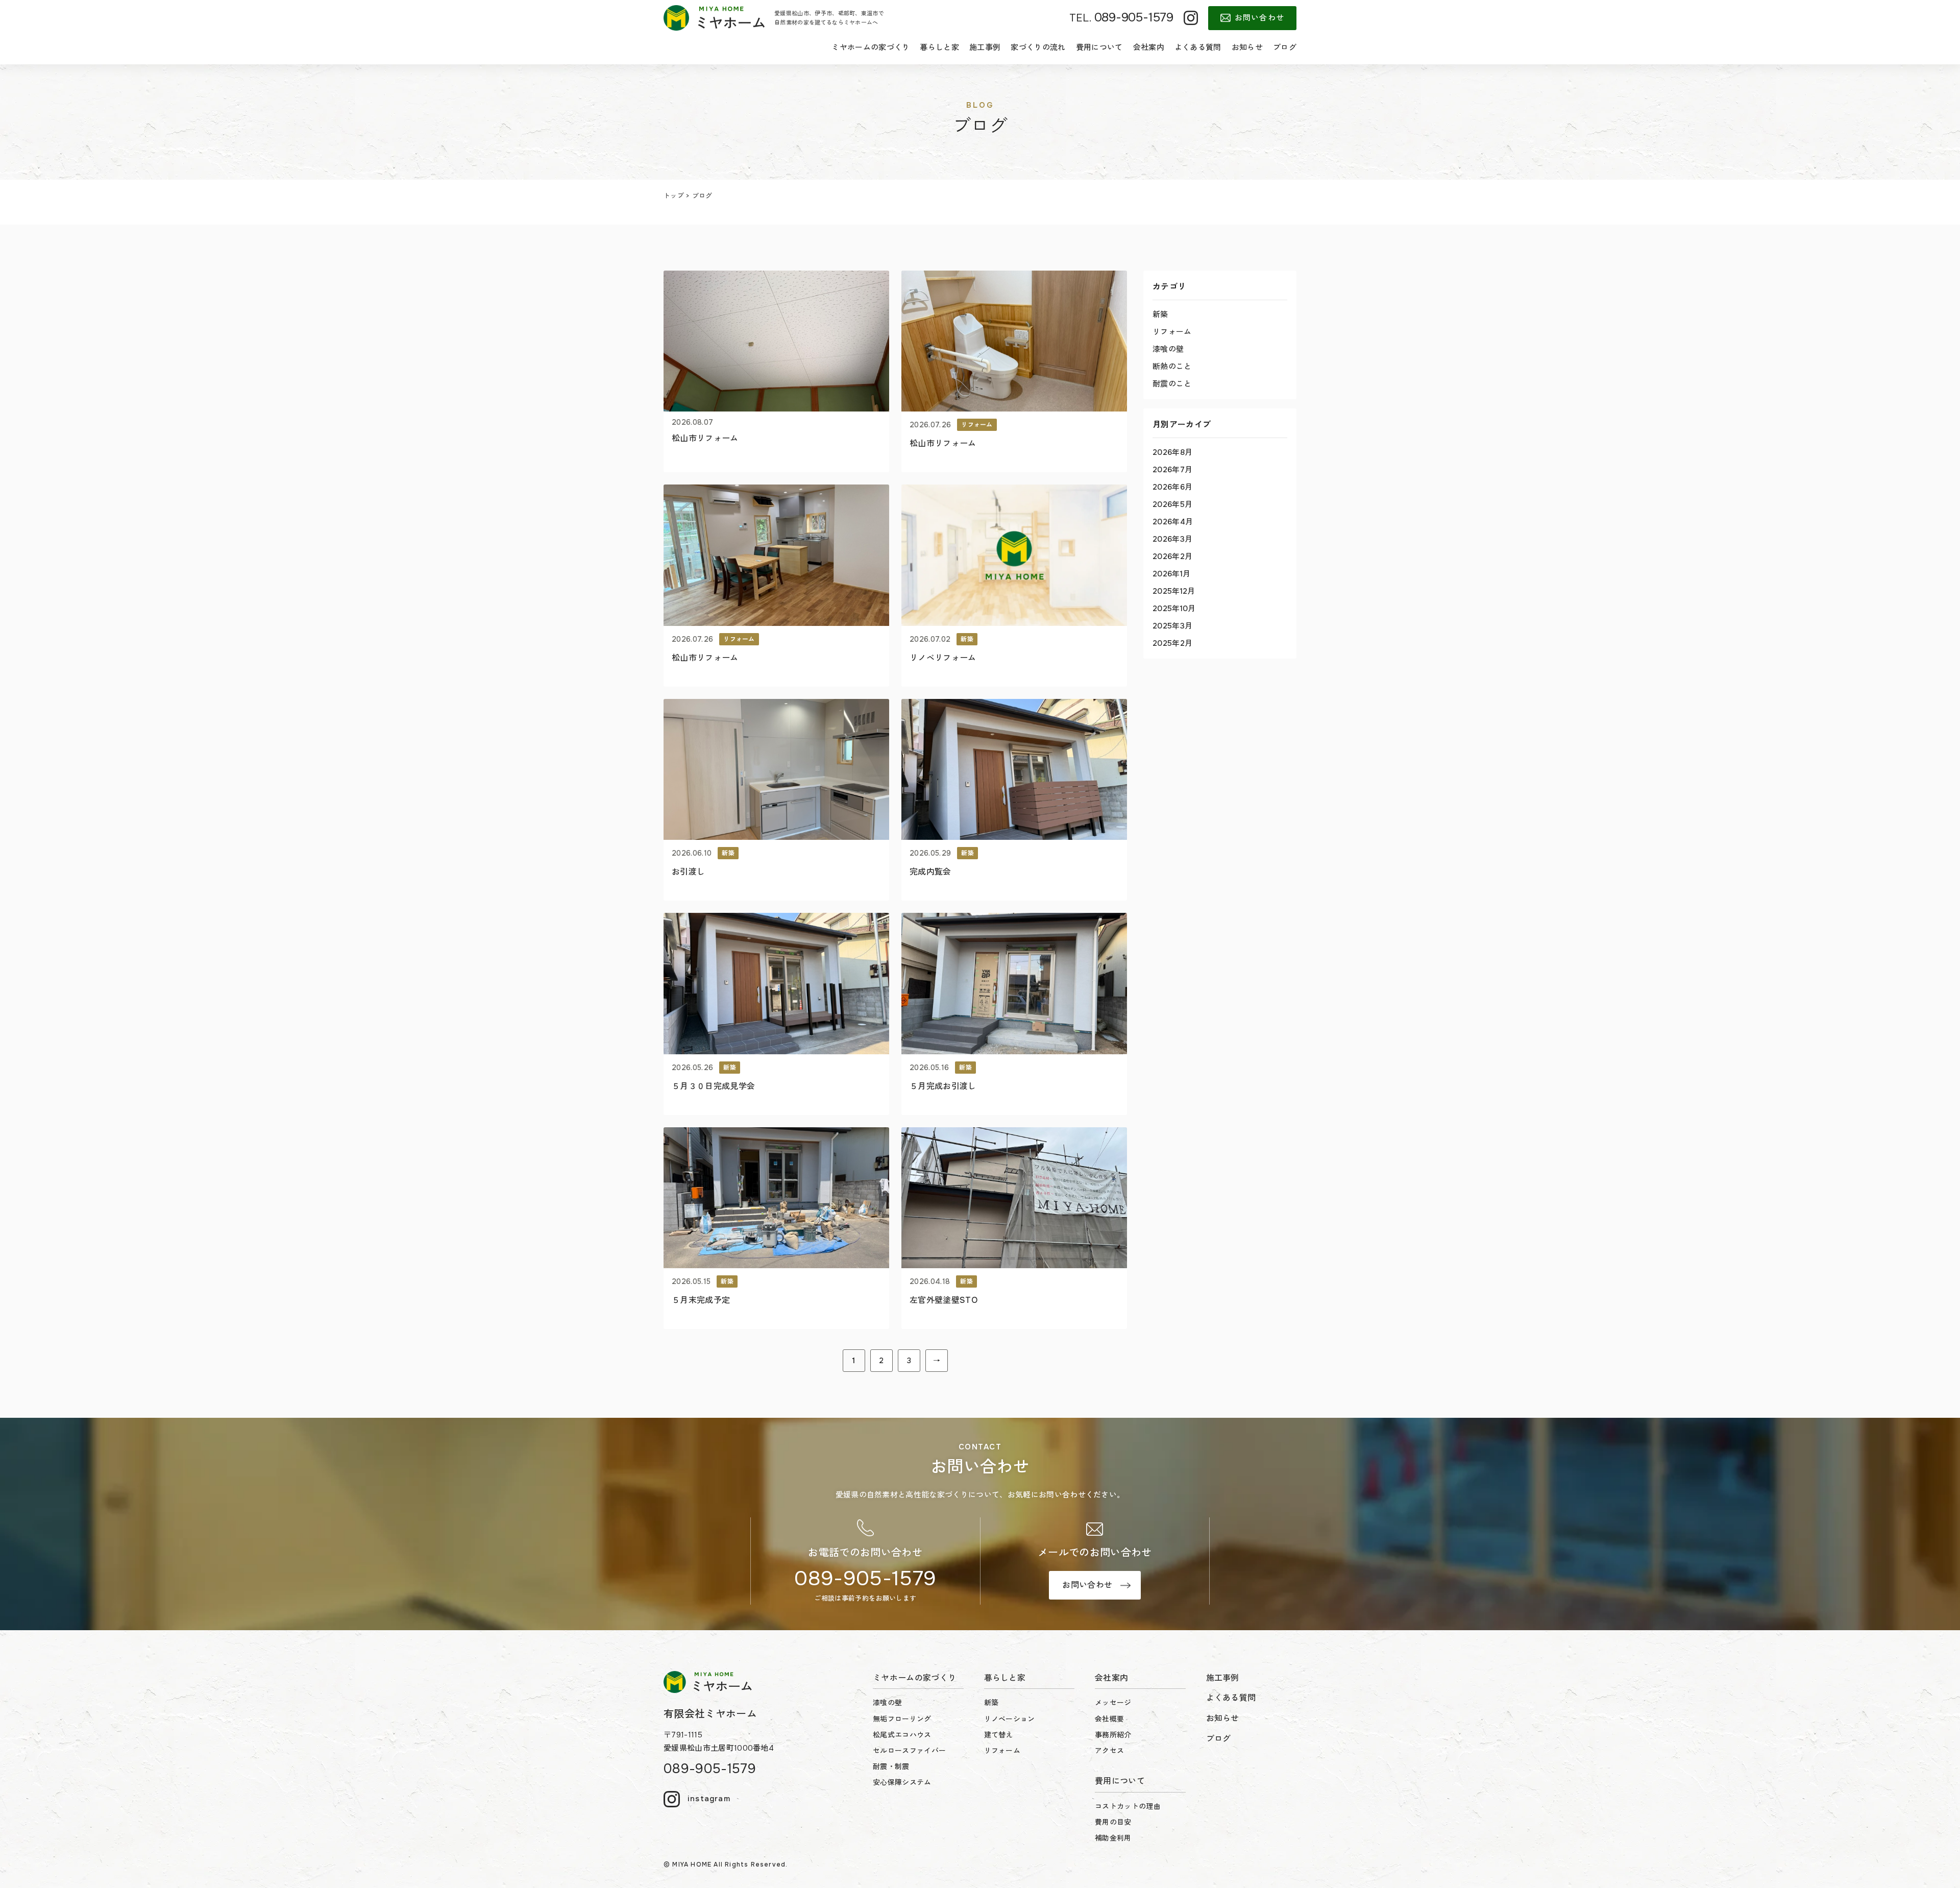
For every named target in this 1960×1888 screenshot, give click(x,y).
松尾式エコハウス (902, 1735)
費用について (1099, 47)
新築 (1160, 314)
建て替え (999, 1735)
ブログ (1285, 47)
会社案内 (1149, 47)
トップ (674, 196)
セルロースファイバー (909, 1751)
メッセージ (1113, 1703)
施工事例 (985, 47)
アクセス (1109, 1751)
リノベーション (1010, 1719)
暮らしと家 (939, 47)
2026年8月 (1172, 452)
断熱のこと (1172, 367)
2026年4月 (1173, 522)
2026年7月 (1172, 470)
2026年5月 (1172, 504)
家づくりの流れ (1038, 47)
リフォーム (1172, 332)
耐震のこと (1172, 384)
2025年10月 (1174, 609)
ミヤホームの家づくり (871, 47)
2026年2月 (1172, 556)
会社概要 (1109, 1719)
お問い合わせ (1259, 18)
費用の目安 (1113, 1822)
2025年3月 (1172, 626)
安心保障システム (902, 1782)
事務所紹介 (1113, 1735)
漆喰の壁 (1168, 349)
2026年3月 (1172, 539)
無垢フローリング (902, 1719)
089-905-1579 (865, 1578)
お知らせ (1247, 47)
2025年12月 (1174, 591)
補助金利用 (1113, 1838)
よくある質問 (1198, 47)
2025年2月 (1172, 643)
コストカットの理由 (1128, 1806)
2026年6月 (1172, 487)
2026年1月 (1171, 574)
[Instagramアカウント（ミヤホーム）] (1191, 18)
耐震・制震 (891, 1766)
